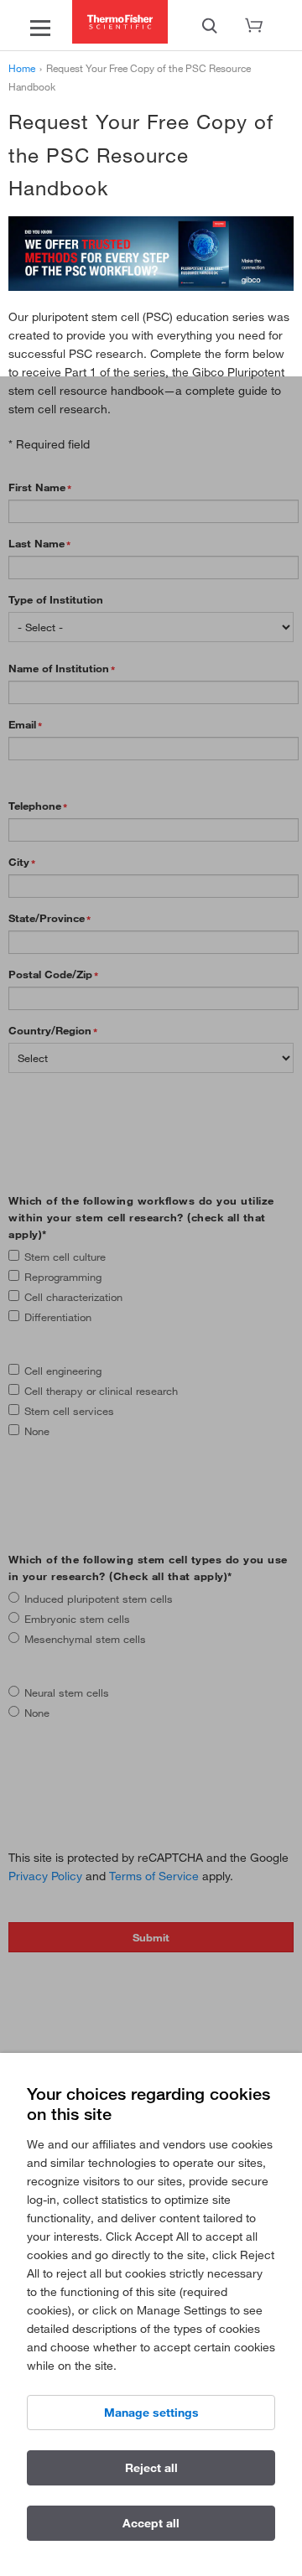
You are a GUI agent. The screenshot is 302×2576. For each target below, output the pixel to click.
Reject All (151, 2468)
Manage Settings (151, 2413)
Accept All (151, 2523)
